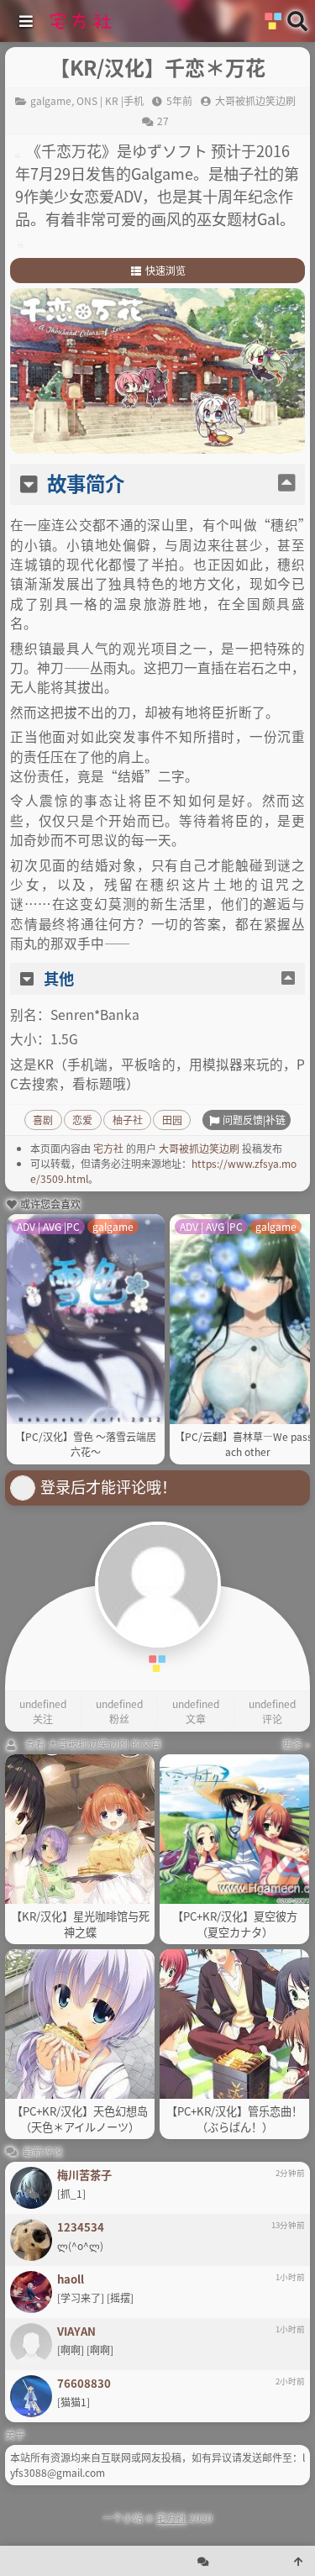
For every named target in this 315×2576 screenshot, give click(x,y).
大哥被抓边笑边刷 (199, 1148)
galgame (51, 100)
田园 (172, 1120)
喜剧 (43, 1120)
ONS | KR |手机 (110, 100)
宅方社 (108, 1148)
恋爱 (82, 1120)
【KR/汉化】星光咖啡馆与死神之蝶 (80, 1924)
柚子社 (128, 1120)
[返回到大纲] (286, 484)
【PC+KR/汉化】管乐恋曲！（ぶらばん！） (234, 2119)
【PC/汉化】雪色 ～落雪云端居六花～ (86, 1444)
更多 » (296, 1744)
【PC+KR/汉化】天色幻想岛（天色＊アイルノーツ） (80, 2119)
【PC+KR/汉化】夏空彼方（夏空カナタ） (235, 1924)
